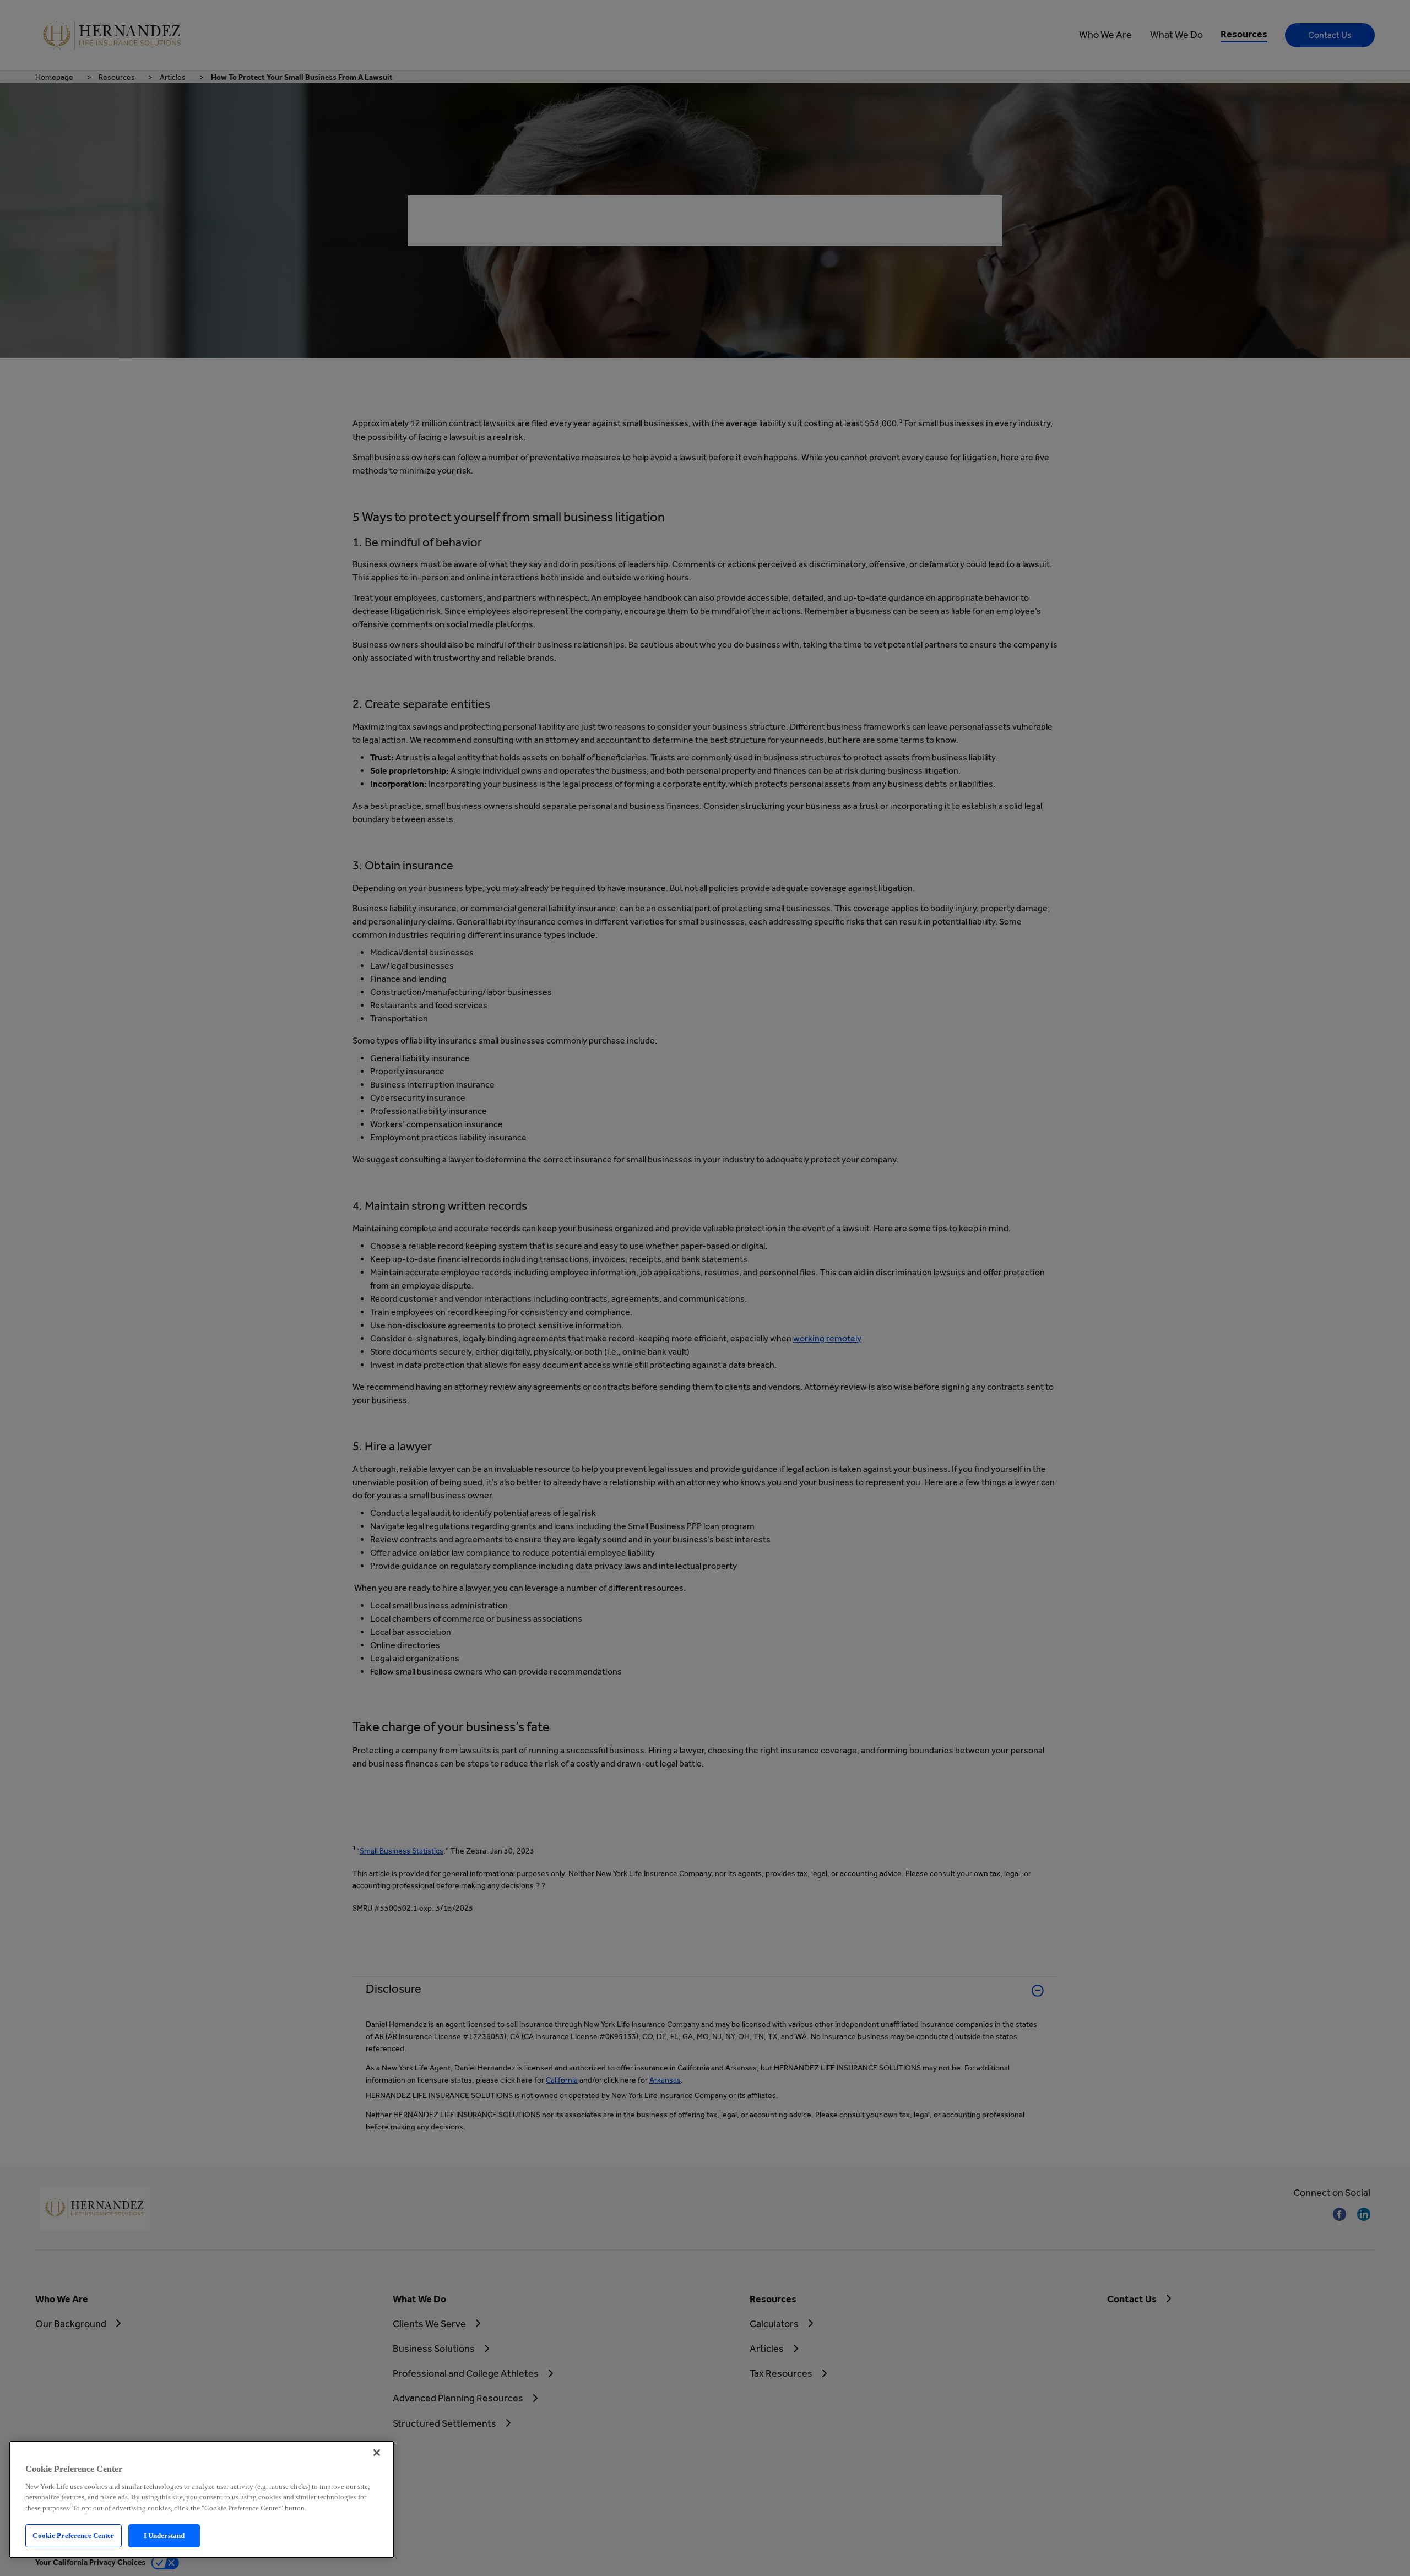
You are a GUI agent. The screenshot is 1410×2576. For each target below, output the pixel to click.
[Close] (377, 2453)
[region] (202, 2499)
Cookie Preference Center (73, 2536)
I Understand (164, 2536)
